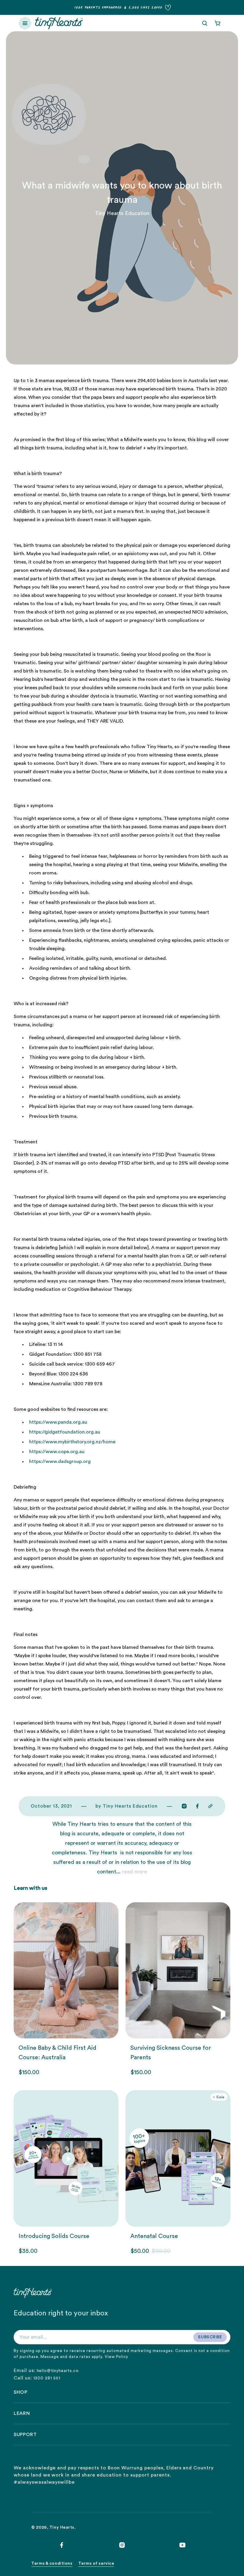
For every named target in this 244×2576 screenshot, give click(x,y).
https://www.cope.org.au (57, 1452)
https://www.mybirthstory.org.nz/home (72, 1442)
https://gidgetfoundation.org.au (65, 1432)
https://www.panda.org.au (58, 1422)
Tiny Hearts (62, 2527)
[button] (25, 23)
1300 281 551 (47, 2378)
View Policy (116, 2357)
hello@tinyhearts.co (58, 2371)
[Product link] (66, 1989)
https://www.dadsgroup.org (60, 1461)
